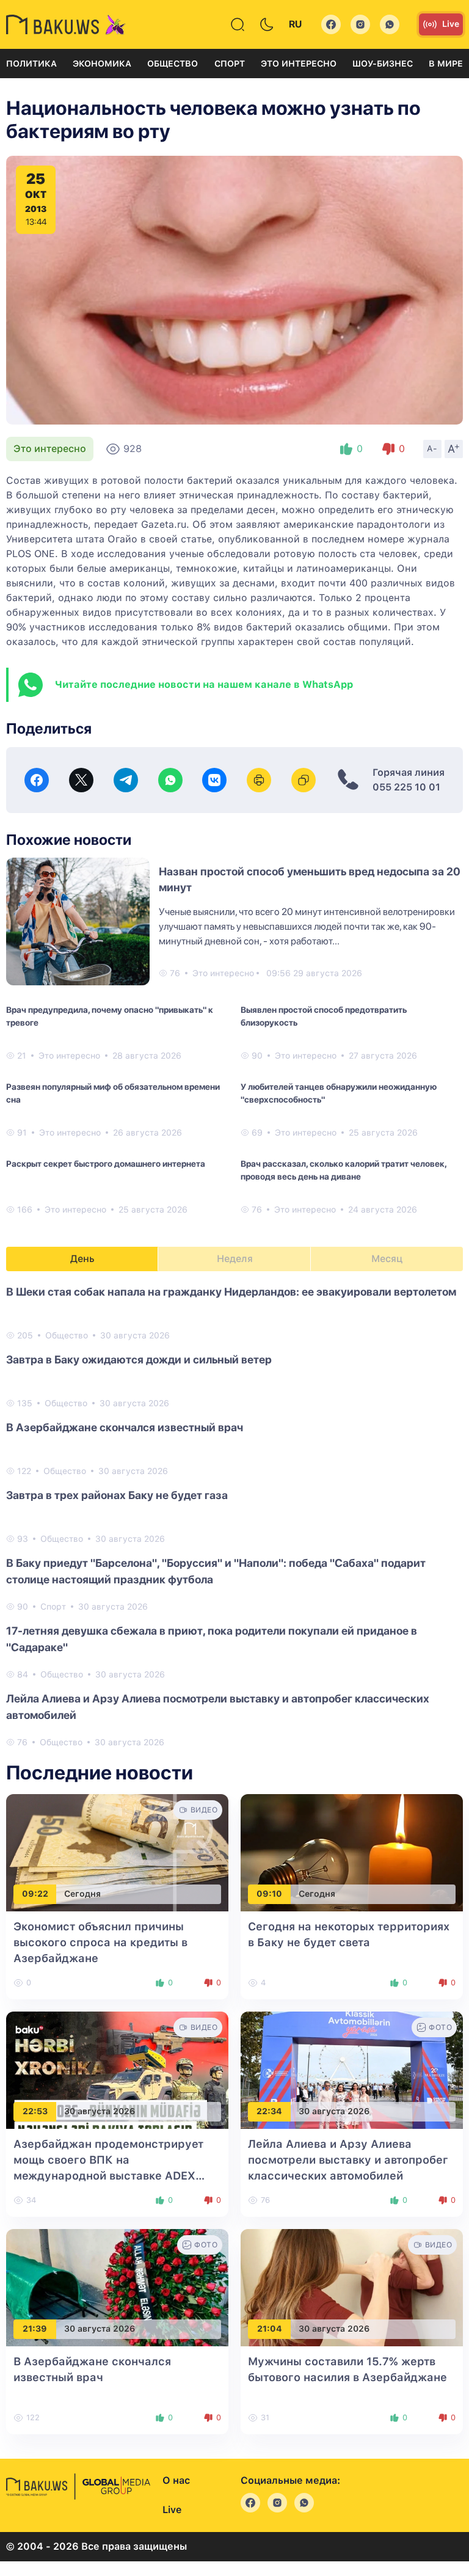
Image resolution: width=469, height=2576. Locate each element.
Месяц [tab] (387, 1259)
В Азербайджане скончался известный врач (125, 1427)
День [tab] (82, 1259)
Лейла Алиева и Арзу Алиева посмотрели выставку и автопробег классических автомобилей (218, 1707)
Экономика (102, 64)
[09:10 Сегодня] (352, 1852)
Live (451, 24)
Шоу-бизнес (383, 64)
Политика (31, 64)
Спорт (230, 64)
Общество (173, 64)
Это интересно (299, 64)
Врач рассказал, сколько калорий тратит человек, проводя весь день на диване (344, 1170)
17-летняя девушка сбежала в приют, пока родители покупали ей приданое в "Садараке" (212, 1639)
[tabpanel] (234, 1516)
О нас (176, 2480)
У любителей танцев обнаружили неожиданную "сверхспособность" (339, 1093)
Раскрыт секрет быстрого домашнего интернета (106, 1164)
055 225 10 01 (406, 787)
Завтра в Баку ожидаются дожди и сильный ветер (139, 1359)
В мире (446, 64)
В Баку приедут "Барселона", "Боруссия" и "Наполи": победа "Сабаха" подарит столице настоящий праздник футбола (216, 1571)
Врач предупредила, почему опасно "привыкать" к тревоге (110, 1016)
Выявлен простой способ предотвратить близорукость (324, 1016)
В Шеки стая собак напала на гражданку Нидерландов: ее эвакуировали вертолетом (231, 1292)
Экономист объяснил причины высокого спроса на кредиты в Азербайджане (100, 1942)
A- (432, 448)
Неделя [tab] (235, 1259)
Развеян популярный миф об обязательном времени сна (113, 1093)
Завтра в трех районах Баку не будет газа (117, 1495)
